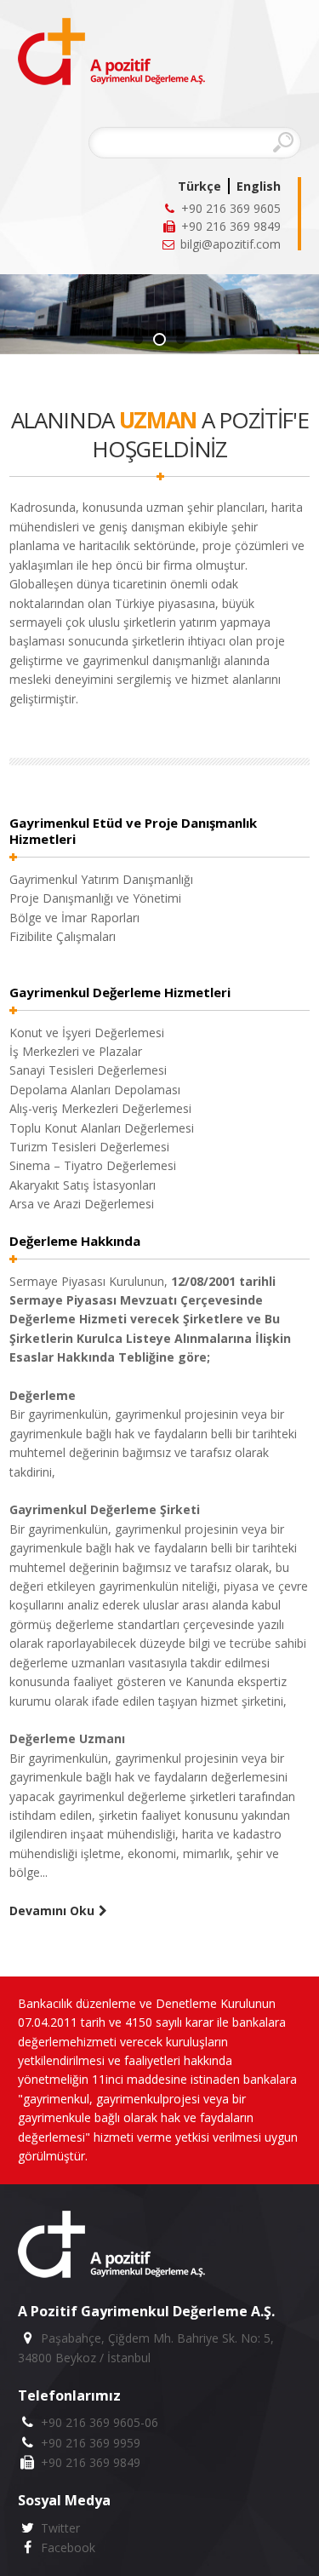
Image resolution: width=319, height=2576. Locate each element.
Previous (250, 311)
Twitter (58, 2528)
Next (285, 319)
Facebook (66, 2547)
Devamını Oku (52, 1910)
